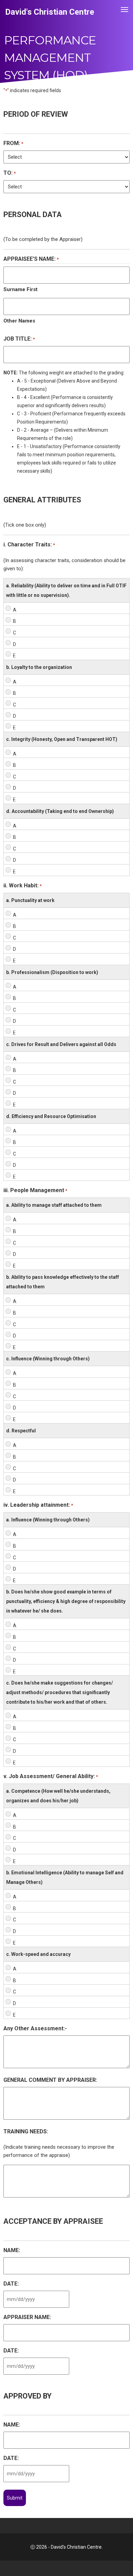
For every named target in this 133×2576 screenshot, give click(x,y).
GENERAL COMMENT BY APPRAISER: (50, 2080)
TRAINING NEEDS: (26, 2131)
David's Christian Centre (50, 12)
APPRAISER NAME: (27, 2317)
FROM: (13, 143)
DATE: (11, 2284)
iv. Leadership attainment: (38, 1505)
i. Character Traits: (29, 545)
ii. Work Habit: (23, 885)
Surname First (20, 289)
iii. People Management (35, 1190)
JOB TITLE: (19, 339)
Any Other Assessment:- (35, 2028)
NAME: (12, 2250)
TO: (10, 173)
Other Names (19, 321)
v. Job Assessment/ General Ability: (51, 1776)
